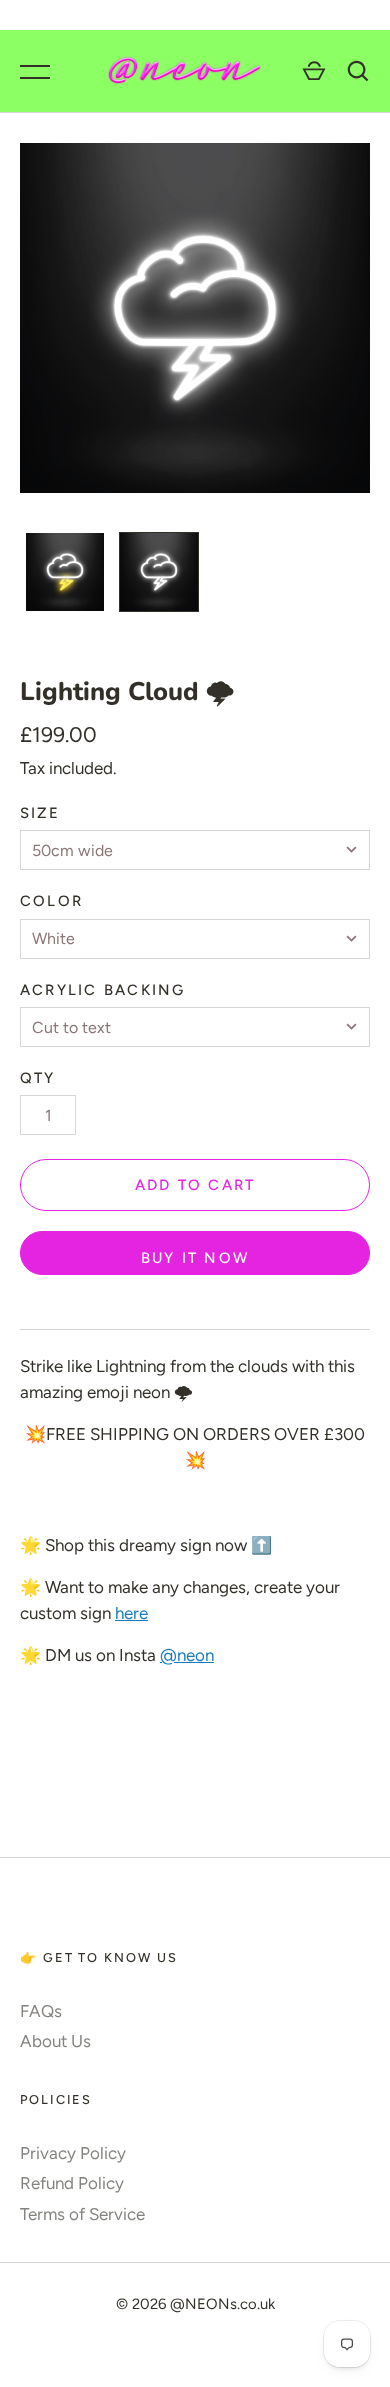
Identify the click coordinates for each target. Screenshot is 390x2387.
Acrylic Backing (102, 990)
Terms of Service (82, 2214)
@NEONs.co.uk (222, 2304)
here (131, 1613)
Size (40, 813)
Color (51, 901)
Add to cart (195, 1185)
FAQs (41, 2011)
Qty (38, 1078)
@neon (187, 1655)
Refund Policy (72, 2183)
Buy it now (195, 1258)
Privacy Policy (73, 2153)
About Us (55, 2041)
